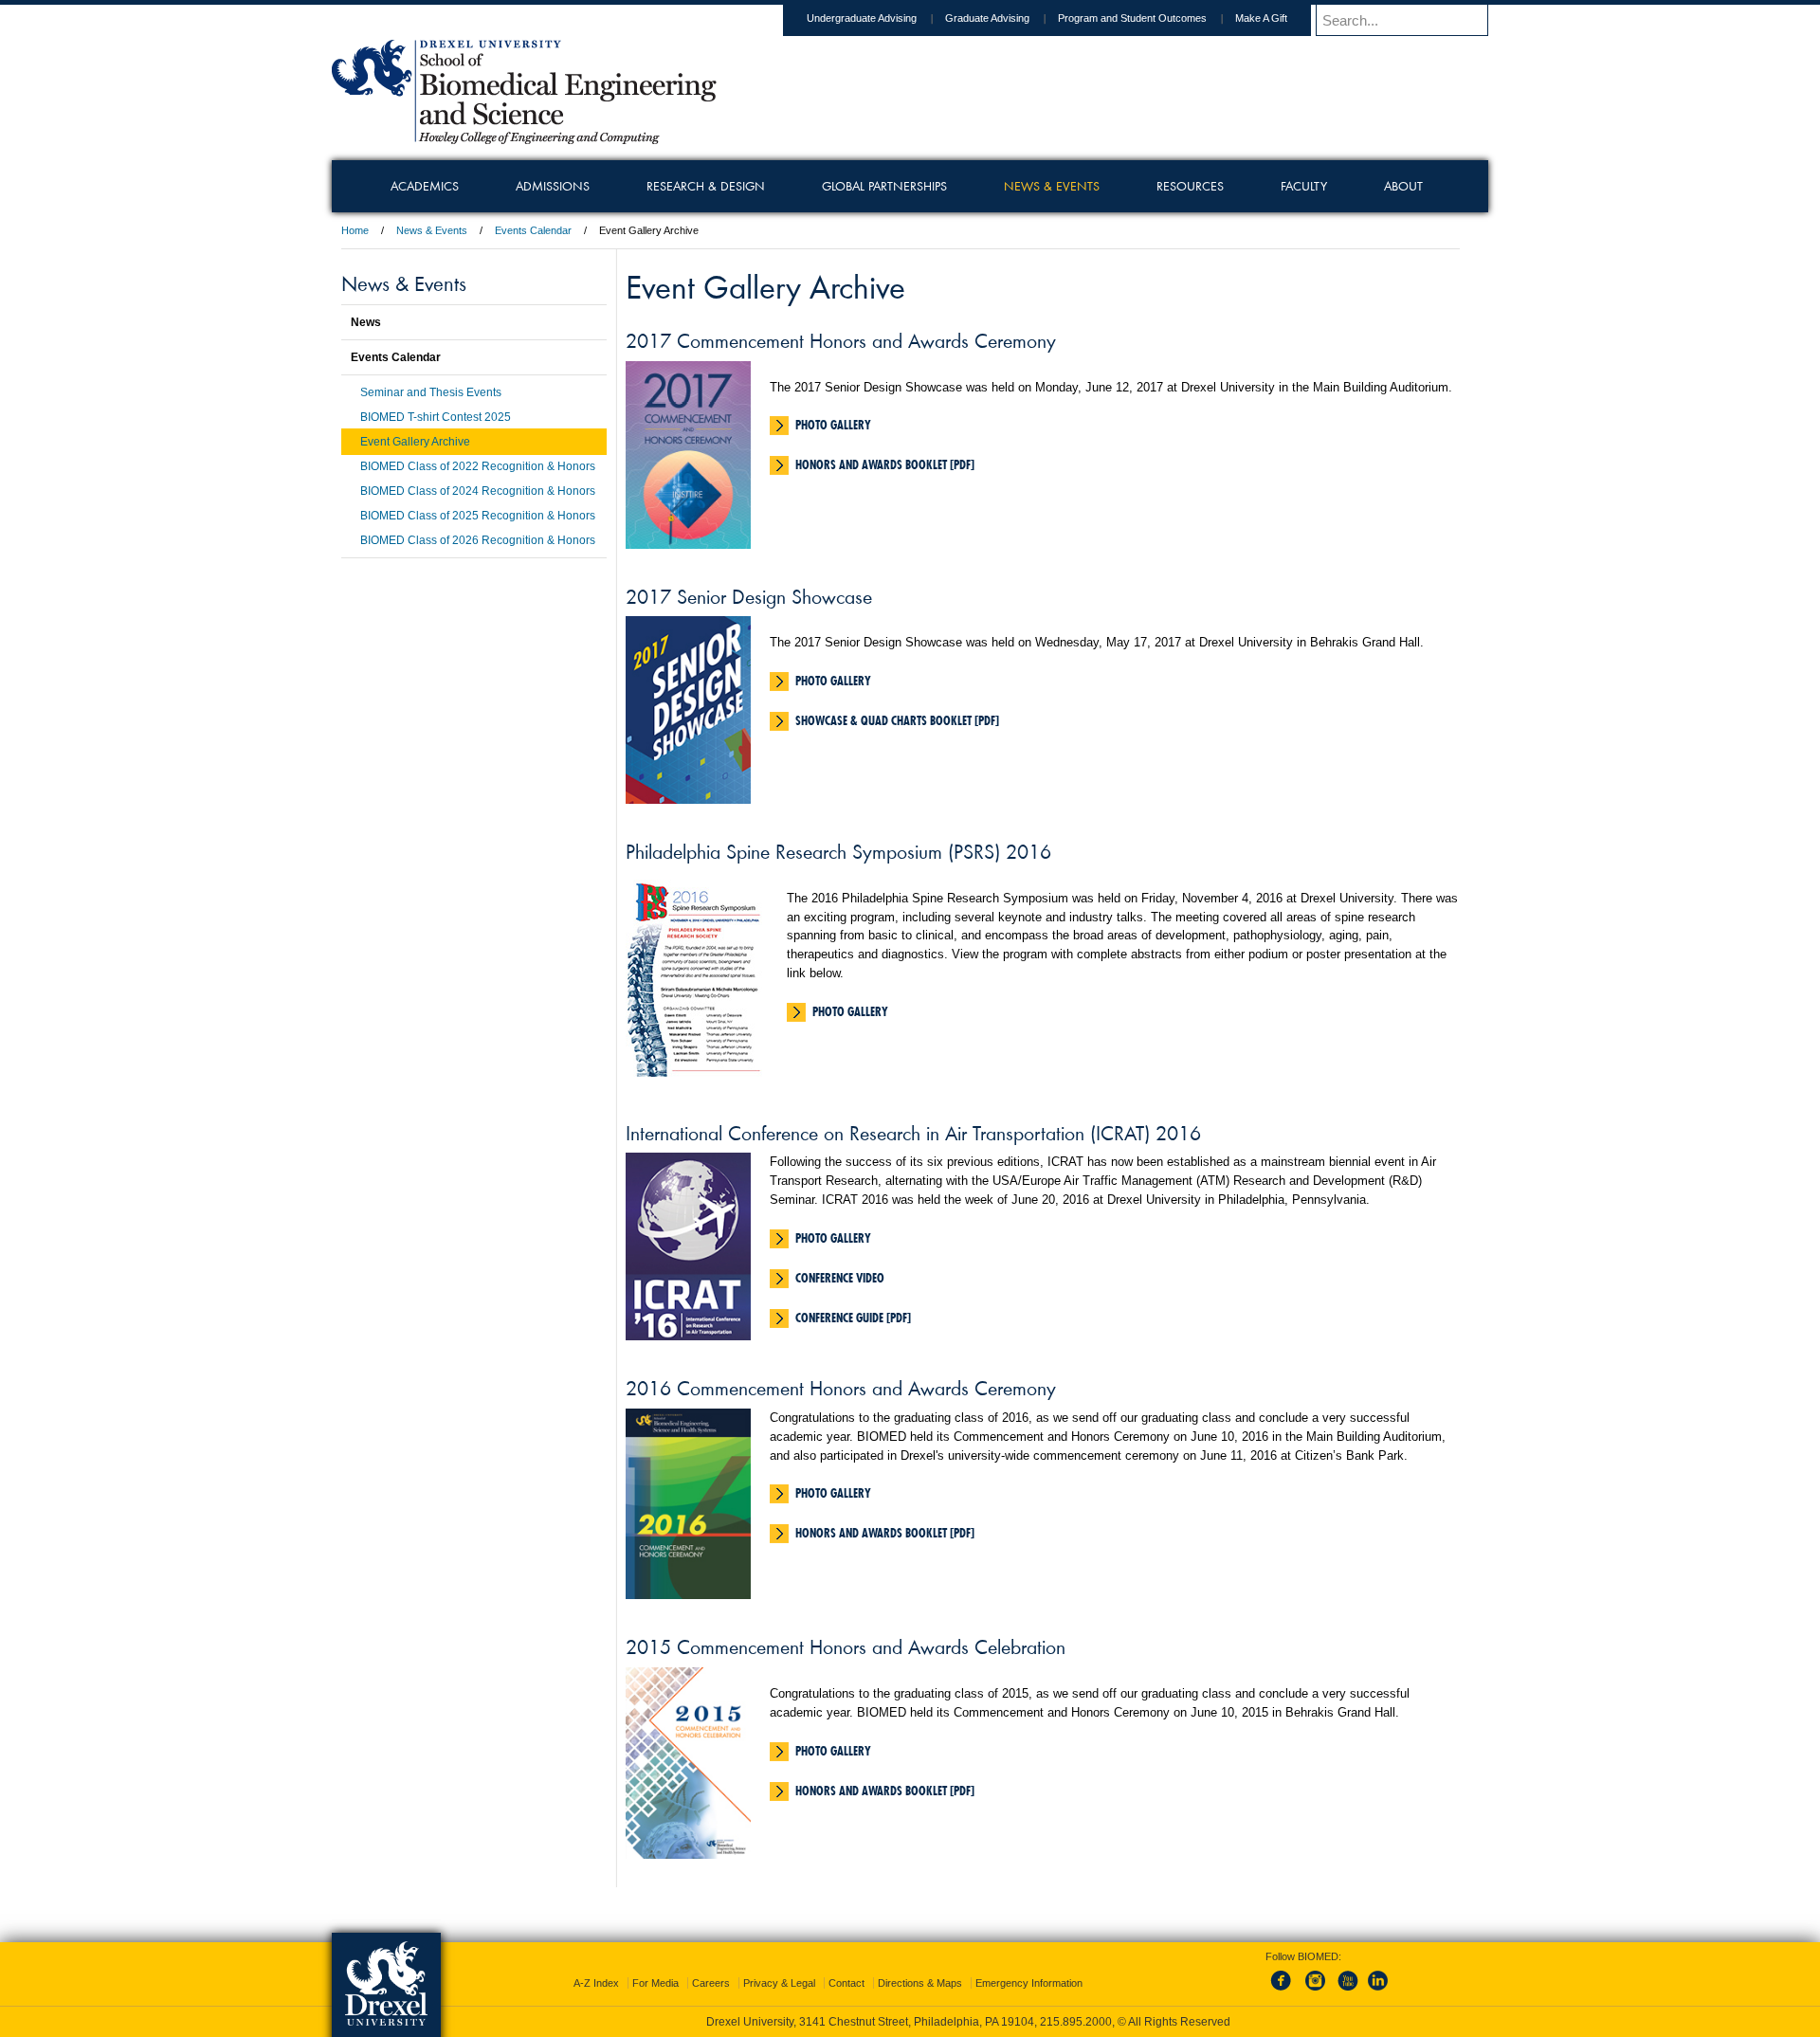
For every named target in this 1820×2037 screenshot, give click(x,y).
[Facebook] (1284, 1992)
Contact (846, 1983)
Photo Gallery (833, 425)
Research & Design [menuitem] (706, 186)
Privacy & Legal (779, 1983)
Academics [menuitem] (425, 186)
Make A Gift (1261, 18)
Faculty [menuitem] (1304, 186)
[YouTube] (1347, 1992)
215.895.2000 (1076, 2022)
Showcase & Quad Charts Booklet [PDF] (897, 720)
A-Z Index (596, 1983)
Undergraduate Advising (862, 18)
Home (355, 230)
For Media (655, 1983)
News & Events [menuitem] (1052, 186)
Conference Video (840, 1278)
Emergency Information (1029, 1983)
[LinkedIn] (1378, 1992)
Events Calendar (533, 230)
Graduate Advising (987, 18)
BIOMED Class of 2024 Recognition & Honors (478, 491)
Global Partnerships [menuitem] (884, 186)
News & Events (432, 230)
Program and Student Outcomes (1132, 18)
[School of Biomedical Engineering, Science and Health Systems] (524, 137)
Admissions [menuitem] (553, 186)
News (366, 322)
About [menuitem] (1403, 186)
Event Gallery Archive (415, 442)
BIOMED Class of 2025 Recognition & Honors (478, 516)
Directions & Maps (920, 1983)
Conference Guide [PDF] (853, 1318)
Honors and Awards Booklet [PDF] (885, 464)
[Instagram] (1316, 1992)
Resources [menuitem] (1190, 186)
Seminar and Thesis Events (431, 392)
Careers (711, 1983)
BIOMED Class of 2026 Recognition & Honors (478, 540)
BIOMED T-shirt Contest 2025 (436, 417)
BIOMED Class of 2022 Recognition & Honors (478, 466)
